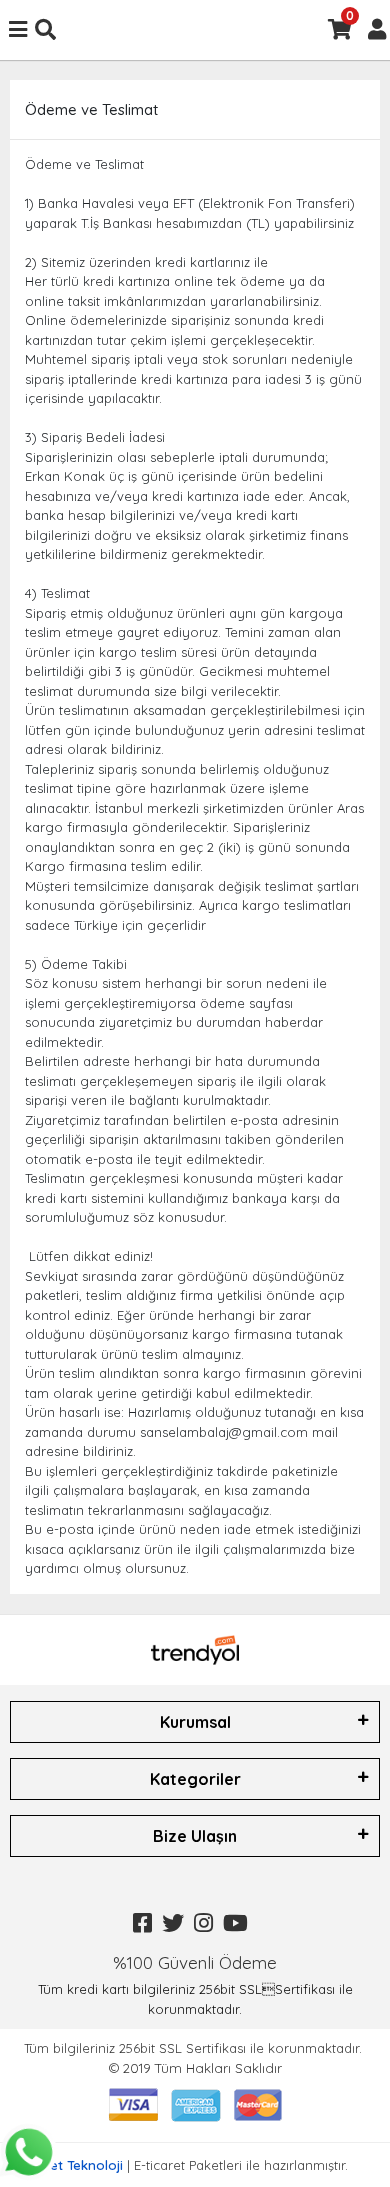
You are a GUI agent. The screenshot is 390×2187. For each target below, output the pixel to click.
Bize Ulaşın (195, 1836)
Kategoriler (195, 1779)
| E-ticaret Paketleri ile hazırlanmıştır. (195, 2165)
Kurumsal (195, 1722)
